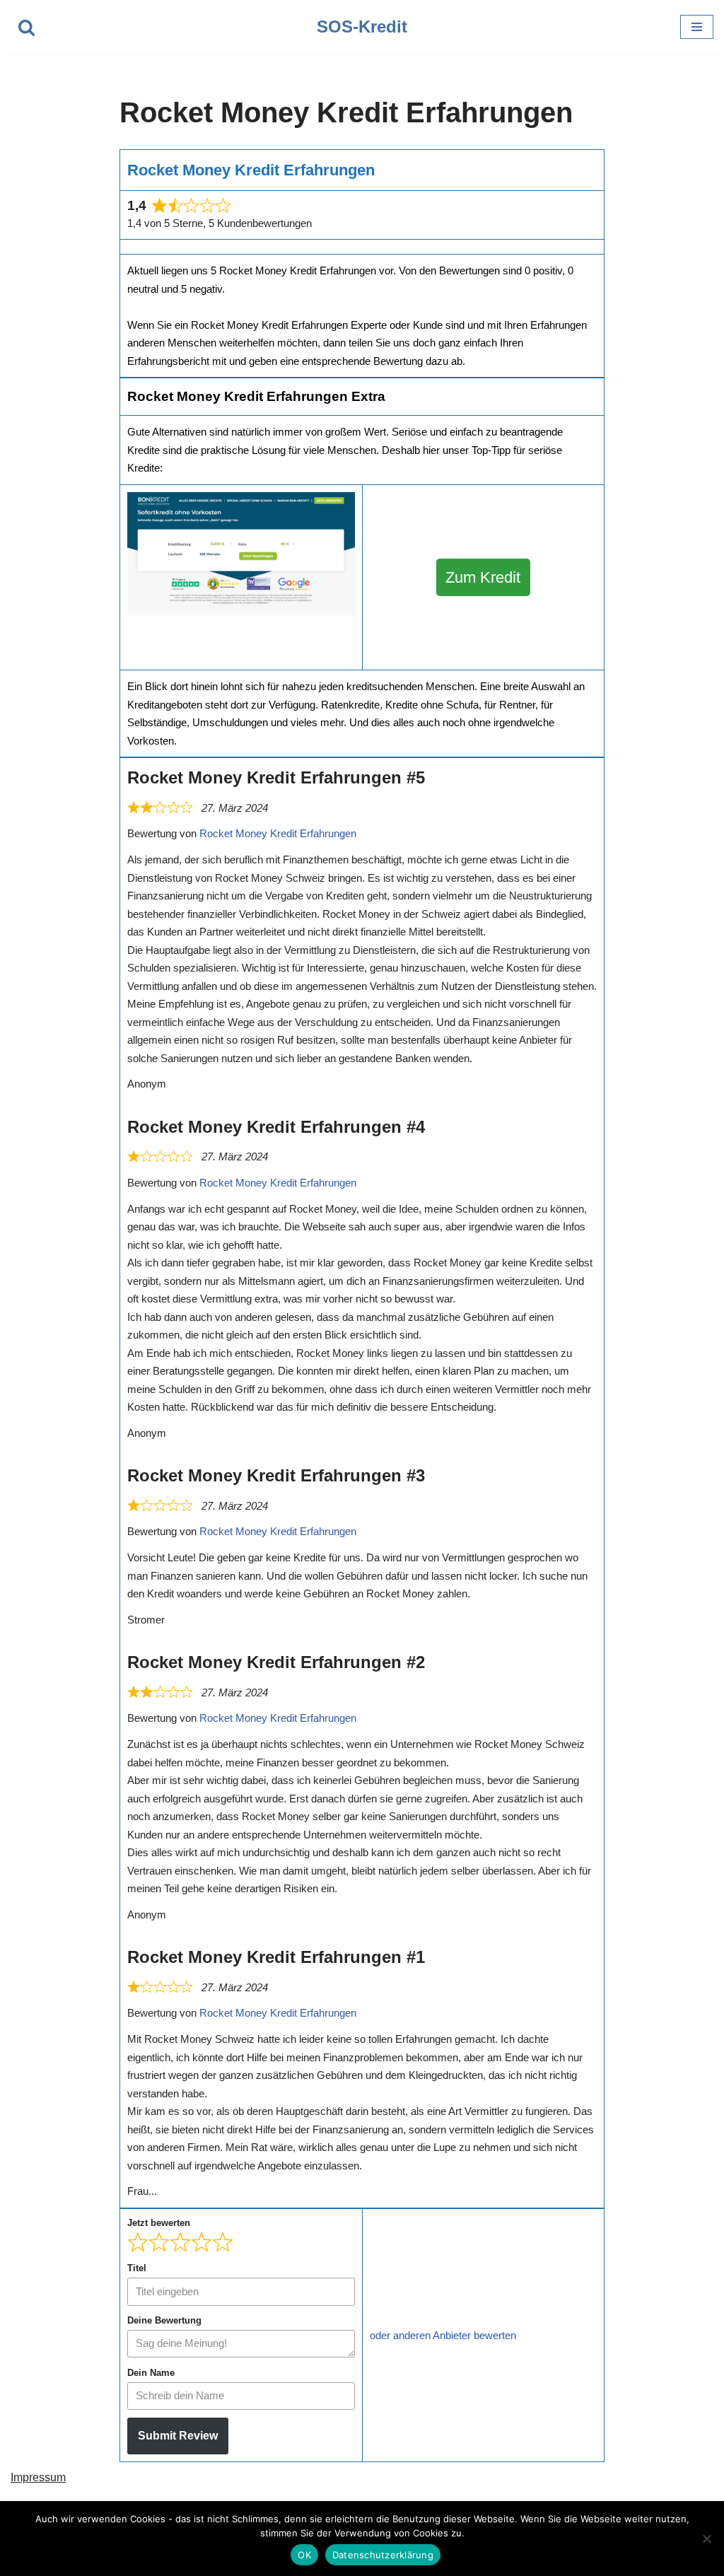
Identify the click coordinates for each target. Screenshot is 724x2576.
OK (304, 2555)
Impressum (38, 2477)
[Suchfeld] (27, 27)
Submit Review (178, 2436)
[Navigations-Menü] (697, 27)
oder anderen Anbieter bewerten (443, 2335)
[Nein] (706, 2539)
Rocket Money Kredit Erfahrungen (278, 833)
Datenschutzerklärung (383, 2555)
